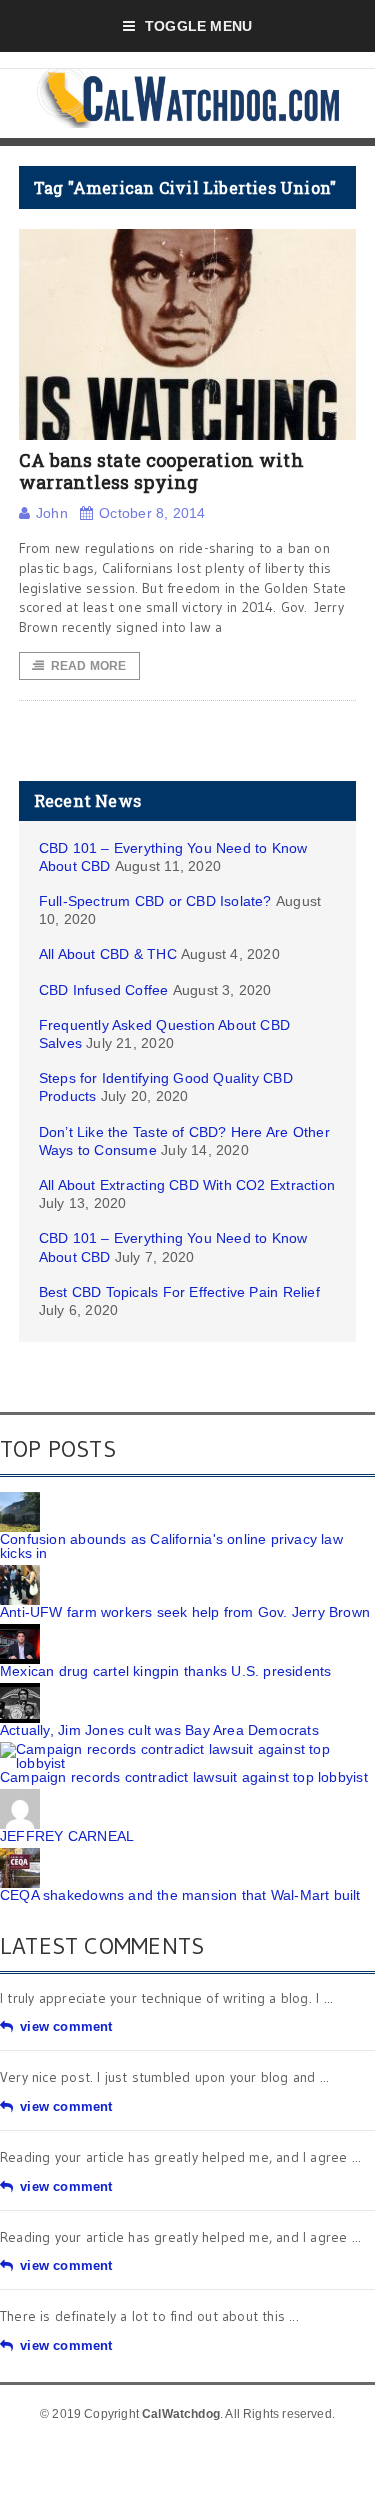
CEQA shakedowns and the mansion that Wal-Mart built (180, 1895)
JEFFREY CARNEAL (67, 1836)
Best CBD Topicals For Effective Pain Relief (179, 1292)
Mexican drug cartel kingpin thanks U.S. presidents (166, 1671)
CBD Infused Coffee (104, 990)
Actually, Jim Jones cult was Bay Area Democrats (159, 1730)
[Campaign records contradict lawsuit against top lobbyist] (187, 1749)
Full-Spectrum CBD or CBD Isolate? (155, 901)
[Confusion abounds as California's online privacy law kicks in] (20, 1499)
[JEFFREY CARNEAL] (20, 1796)
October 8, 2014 (152, 513)
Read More (89, 666)
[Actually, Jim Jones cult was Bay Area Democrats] (20, 1690)
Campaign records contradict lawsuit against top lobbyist (184, 1777)
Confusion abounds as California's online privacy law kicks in (171, 1546)
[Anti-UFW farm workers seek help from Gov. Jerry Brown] (20, 1572)
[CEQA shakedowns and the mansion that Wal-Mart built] (20, 1855)
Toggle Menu (198, 26)
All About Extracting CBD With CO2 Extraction (187, 1185)
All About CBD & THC (108, 954)
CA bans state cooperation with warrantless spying (161, 471)
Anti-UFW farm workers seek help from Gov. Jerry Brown (185, 1612)
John (52, 513)
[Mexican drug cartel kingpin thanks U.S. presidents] (20, 1631)
